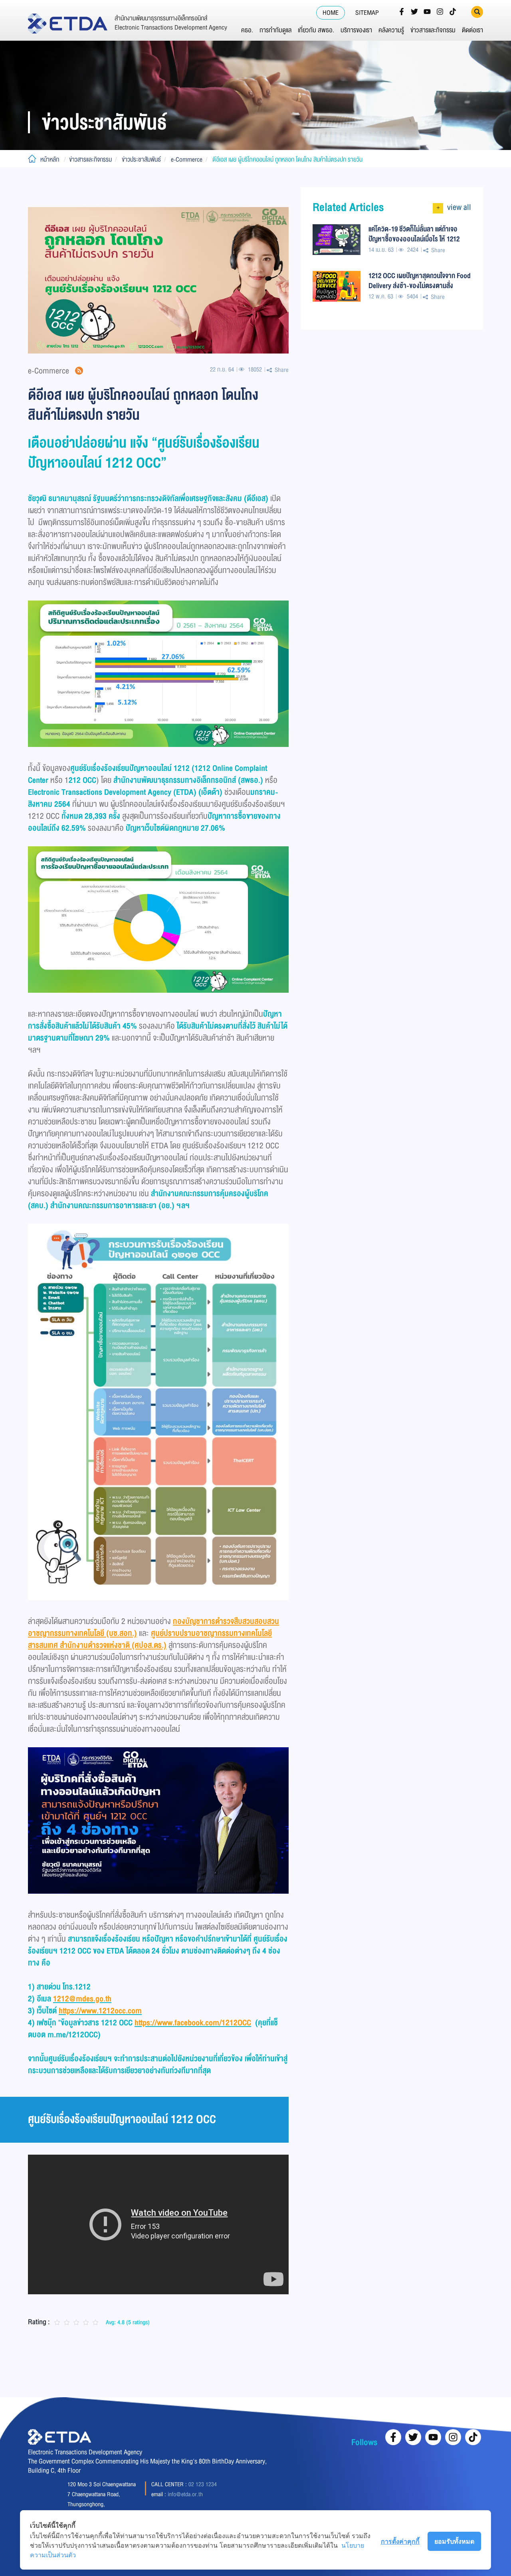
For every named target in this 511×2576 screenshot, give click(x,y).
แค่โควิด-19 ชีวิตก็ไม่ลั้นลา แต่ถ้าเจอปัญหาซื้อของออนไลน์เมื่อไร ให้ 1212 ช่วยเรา (414, 234)
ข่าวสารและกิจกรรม (433, 30)
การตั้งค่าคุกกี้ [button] (400, 2541)
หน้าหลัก (50, 160)
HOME (331, 13)
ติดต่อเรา (472, 30)
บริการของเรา (356, 30)
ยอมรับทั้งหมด (454, 2541)
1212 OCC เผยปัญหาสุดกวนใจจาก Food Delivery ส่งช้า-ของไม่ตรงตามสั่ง (420, 281)
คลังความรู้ (391, 30)
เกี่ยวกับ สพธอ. (316, 30)
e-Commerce (187, 160)
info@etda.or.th (185, 2494)
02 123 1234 (203, 2484)
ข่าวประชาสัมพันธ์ (141, 160)
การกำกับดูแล (275, 30)
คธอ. (247, 30)
